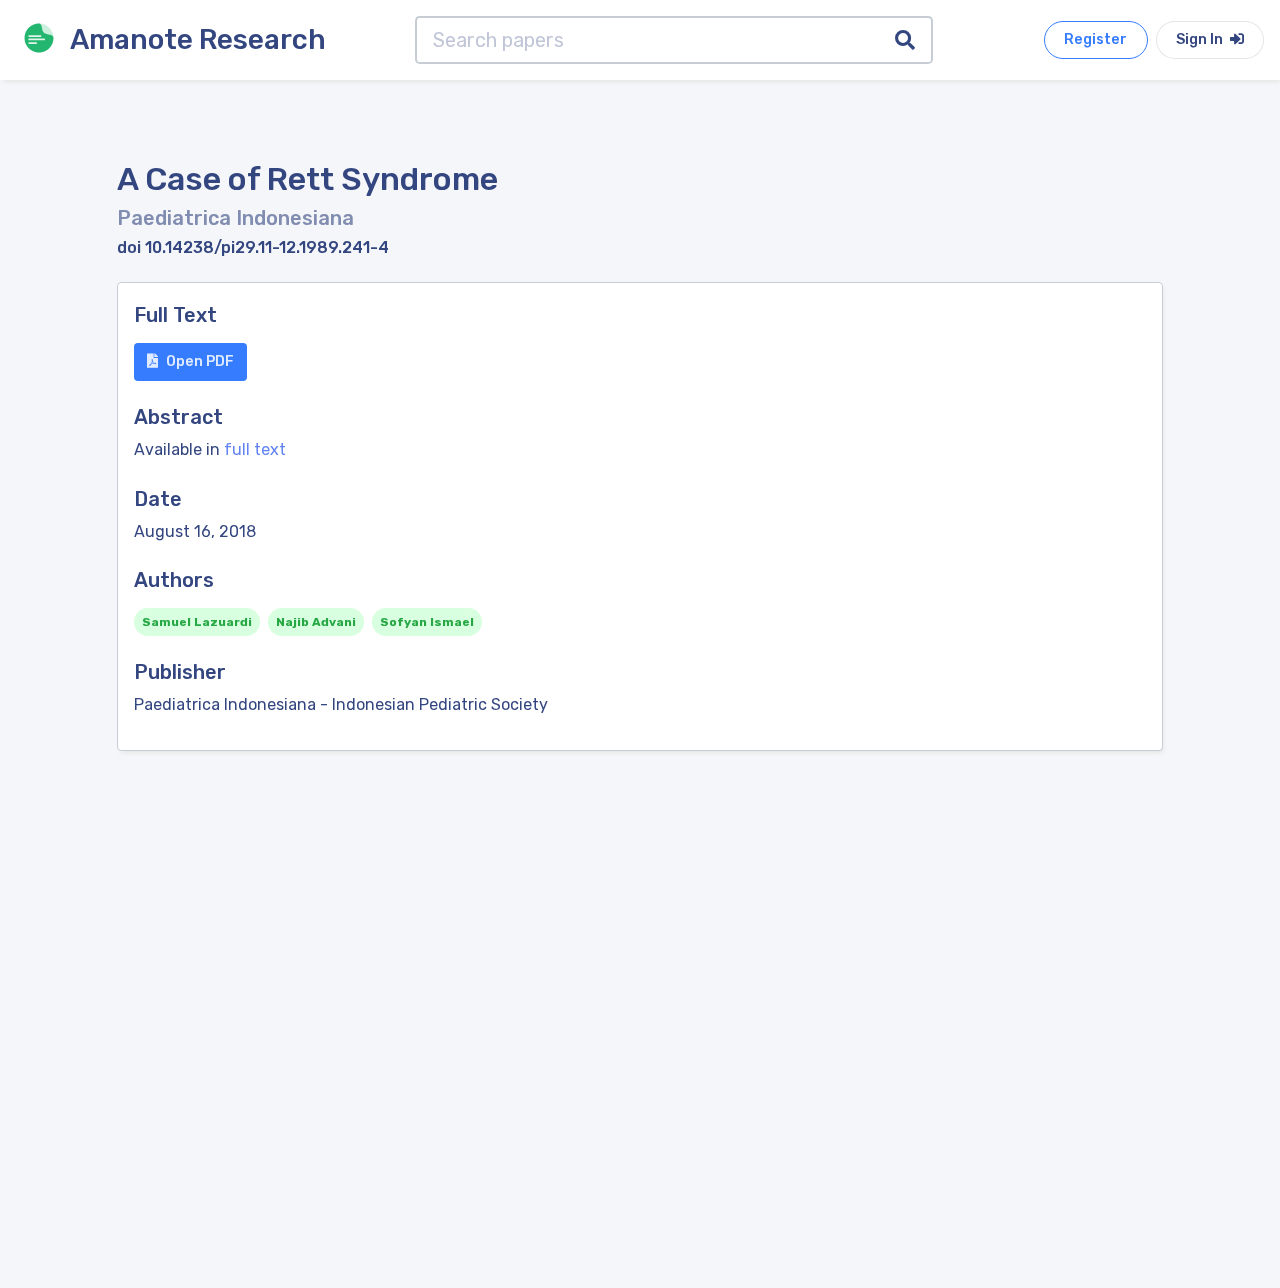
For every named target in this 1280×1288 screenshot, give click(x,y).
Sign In (1201, 39)
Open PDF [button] (200, 361)
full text (255, 449)
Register (1095, 39)
